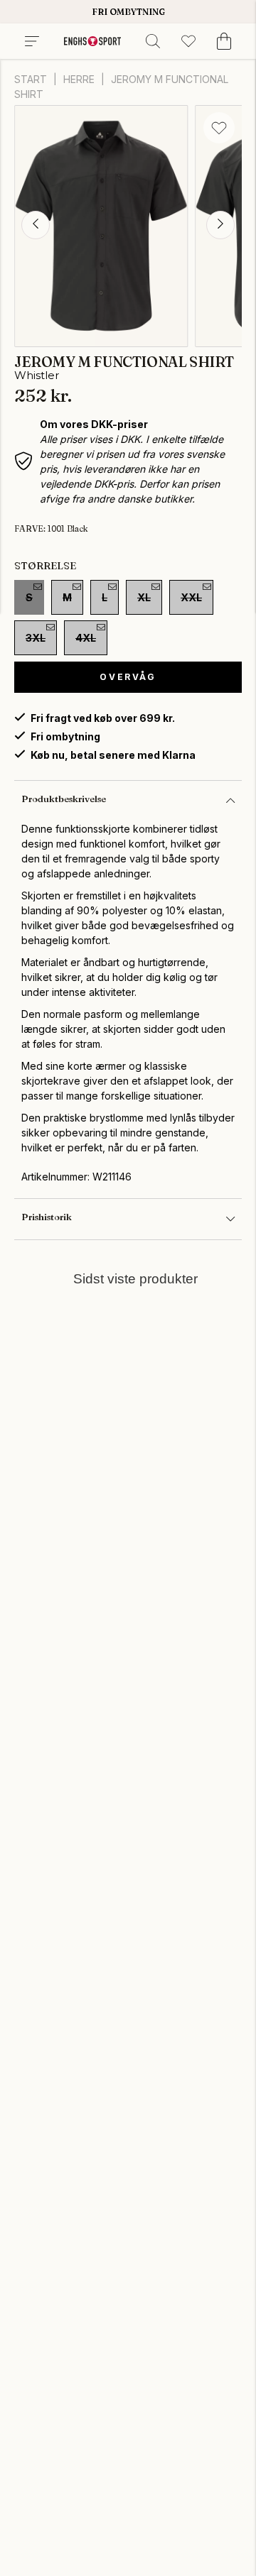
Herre (79, 79)
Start (31, 79)
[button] (36, 225)
